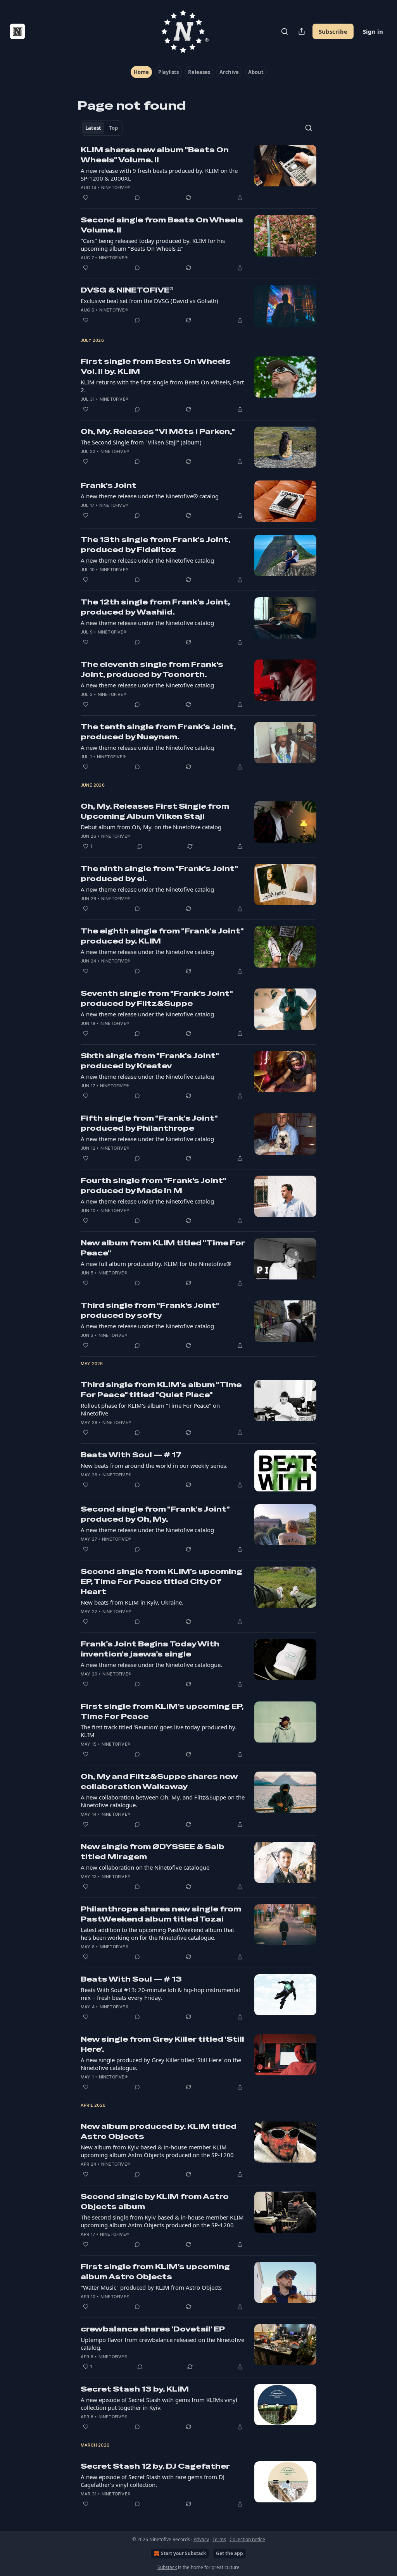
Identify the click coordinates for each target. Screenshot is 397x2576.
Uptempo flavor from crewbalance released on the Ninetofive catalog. (162, 2344)
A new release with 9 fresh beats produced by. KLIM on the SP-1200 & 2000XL (159, 174)
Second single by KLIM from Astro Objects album (155, 2201)
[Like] (86, 198)
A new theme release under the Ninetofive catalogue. (151, 1665)
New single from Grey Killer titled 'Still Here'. (162, 2044)
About (256, 72)
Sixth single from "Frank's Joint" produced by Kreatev (150, 1061)
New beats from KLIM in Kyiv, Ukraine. (132, 1602)
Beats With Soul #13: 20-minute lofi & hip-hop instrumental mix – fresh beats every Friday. (160, 1994)
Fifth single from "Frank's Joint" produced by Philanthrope (149, 1123)
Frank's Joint (109, 485)
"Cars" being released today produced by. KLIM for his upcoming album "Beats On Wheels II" (153, 245)
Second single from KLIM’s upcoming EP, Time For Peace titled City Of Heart (161, 1582)
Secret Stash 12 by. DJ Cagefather (155, 2466)
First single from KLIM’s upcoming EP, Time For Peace (162, 1711)
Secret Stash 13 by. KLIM (135, 2389)
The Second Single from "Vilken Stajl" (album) (141, 442)
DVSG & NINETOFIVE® (127, 290)
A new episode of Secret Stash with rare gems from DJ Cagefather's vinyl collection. (153, 2481)
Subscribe (333, 31)
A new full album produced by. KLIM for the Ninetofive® (156, 1264)
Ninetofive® (116, 188)
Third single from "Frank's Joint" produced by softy (150, 1310)
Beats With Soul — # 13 (131, 1979)
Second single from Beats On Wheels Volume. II (162, 225)
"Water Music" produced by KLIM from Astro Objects (151, 2287)
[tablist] (102, 128)
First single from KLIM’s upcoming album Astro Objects (155, 2272)
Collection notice (247, 2539)
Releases (199, 72)
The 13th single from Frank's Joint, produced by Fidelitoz (155, 545)
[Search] (285, 31)
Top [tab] (113, 128)
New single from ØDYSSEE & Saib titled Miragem (153, 1852)
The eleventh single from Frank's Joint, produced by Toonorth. (152, 669)
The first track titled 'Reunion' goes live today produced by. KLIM (159, 1731)
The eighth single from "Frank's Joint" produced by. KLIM (162, 936)
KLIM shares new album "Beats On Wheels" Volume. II (155, 155)
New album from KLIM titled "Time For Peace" (163, 1248)
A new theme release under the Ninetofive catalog (147, 560)
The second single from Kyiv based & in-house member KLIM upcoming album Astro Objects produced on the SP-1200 (162, 2221)
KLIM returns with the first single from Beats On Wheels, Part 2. (162, 386)
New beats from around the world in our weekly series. (154, 1465)
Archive (229, 72)
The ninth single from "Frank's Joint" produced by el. (159, 874)
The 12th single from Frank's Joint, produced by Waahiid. (155, 607)
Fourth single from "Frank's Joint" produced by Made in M (153, 1186)
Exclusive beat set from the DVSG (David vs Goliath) (149, 301)
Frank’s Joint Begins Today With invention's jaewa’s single (150, 1649)
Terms (219, 2539)
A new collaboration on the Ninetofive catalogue (145, 1867)
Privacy (201, 2539)
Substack (167, 2567)
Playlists (168, 72)
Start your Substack (183, 2553)
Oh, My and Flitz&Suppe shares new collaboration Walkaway (159, 1781)
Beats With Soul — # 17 (131, 1455)
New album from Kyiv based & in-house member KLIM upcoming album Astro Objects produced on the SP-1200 (157, 2151)
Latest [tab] (93, 128)
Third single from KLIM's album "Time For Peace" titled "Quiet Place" (161, 1390)
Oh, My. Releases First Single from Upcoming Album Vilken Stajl (155, 811)
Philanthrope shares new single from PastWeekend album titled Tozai (161, 1914)
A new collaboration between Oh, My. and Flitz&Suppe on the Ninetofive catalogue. (163, 1801)
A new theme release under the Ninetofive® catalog (150, 496)
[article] (198, 174)
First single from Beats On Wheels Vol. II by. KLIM (156, 366)
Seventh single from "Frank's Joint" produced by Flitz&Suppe (157, 998)
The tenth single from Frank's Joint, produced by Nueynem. (158, 732)
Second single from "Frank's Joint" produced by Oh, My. (155, 1514)
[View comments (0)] (137, 198)
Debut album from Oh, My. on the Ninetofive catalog (151, 827)
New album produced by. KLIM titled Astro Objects (159, 2131)
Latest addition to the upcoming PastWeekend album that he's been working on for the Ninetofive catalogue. (157, 1934)
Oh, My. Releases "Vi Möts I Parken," (158, 431)
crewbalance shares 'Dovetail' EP (153, 2329)
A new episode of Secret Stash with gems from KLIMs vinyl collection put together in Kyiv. (159, 2404)
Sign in (373, 31)
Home (141, 72)
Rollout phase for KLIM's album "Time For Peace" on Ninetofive (150, 1409)
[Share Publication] (302, 31)
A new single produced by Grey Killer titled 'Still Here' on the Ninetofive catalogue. (161, 2064)
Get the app (230, 2553)
